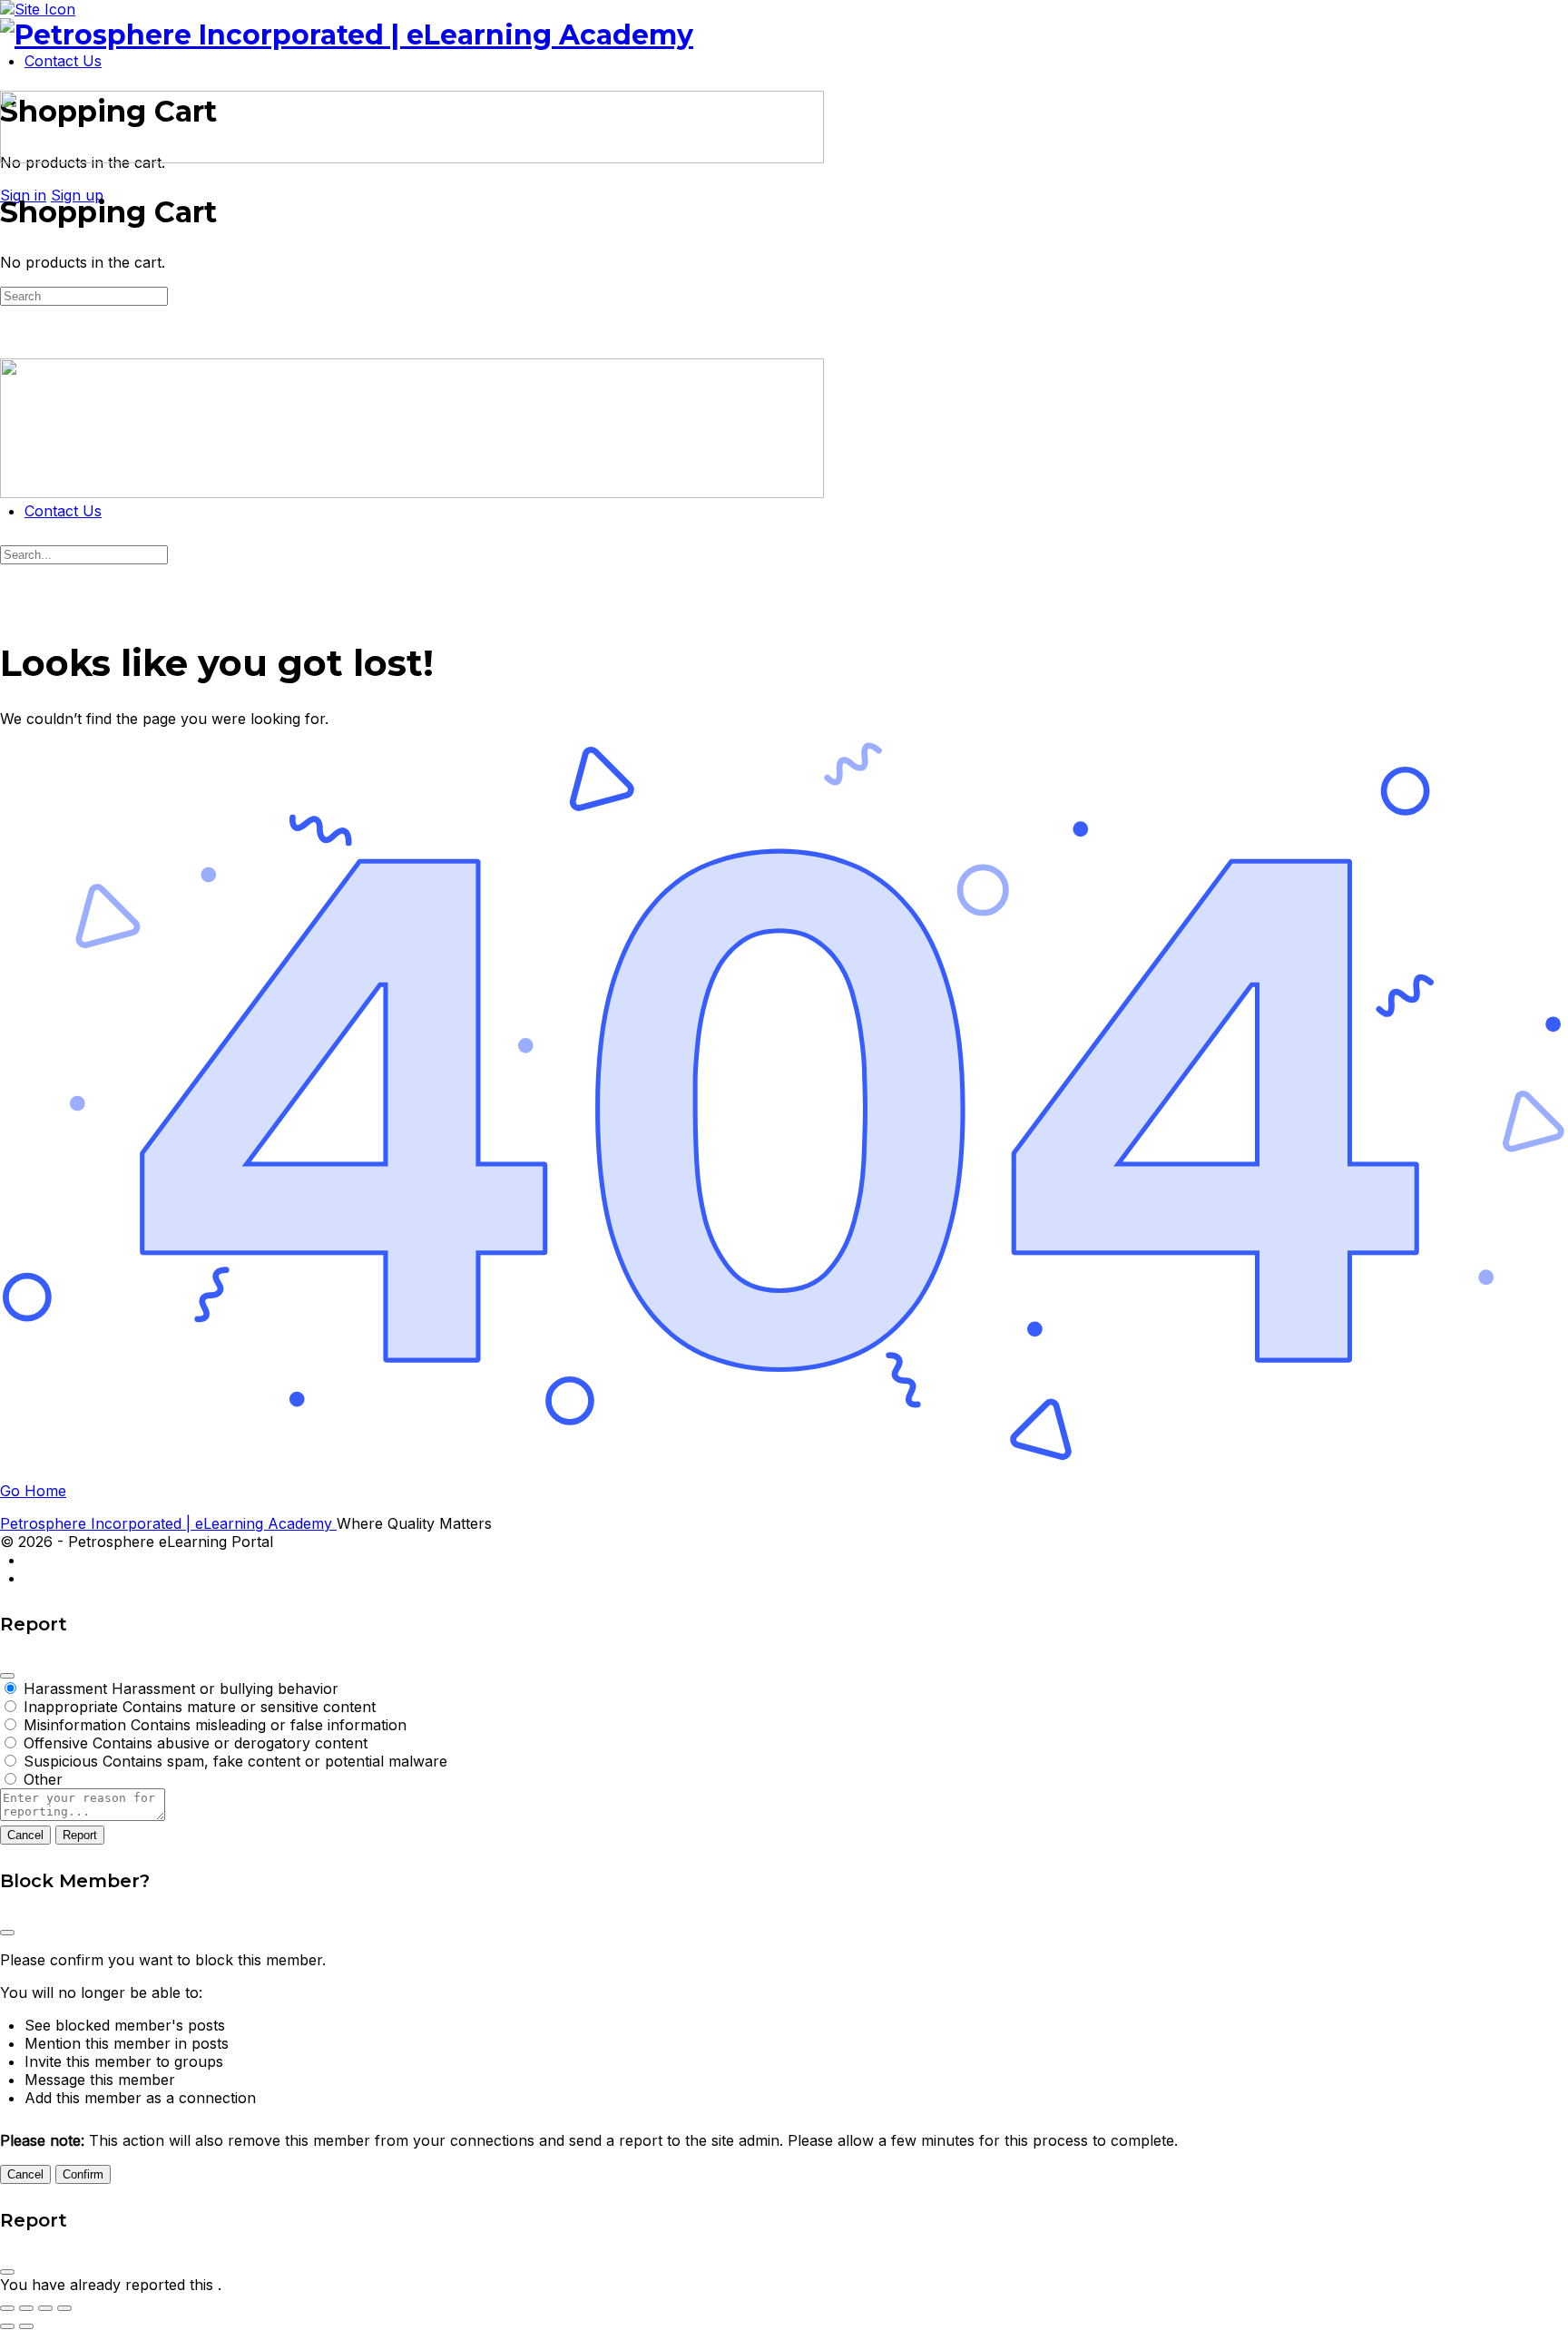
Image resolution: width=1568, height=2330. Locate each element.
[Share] (45, 2308)
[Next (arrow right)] (26, 2326)
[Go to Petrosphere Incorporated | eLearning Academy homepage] (347, 35)
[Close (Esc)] (7, 1676)
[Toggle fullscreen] (26, 2308)
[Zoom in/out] (7, 2308)
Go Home (33, 1491)
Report (80, 1835)
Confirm (83, 2174)
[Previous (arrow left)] (7, 2326)
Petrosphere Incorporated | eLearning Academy (168, 1523)
